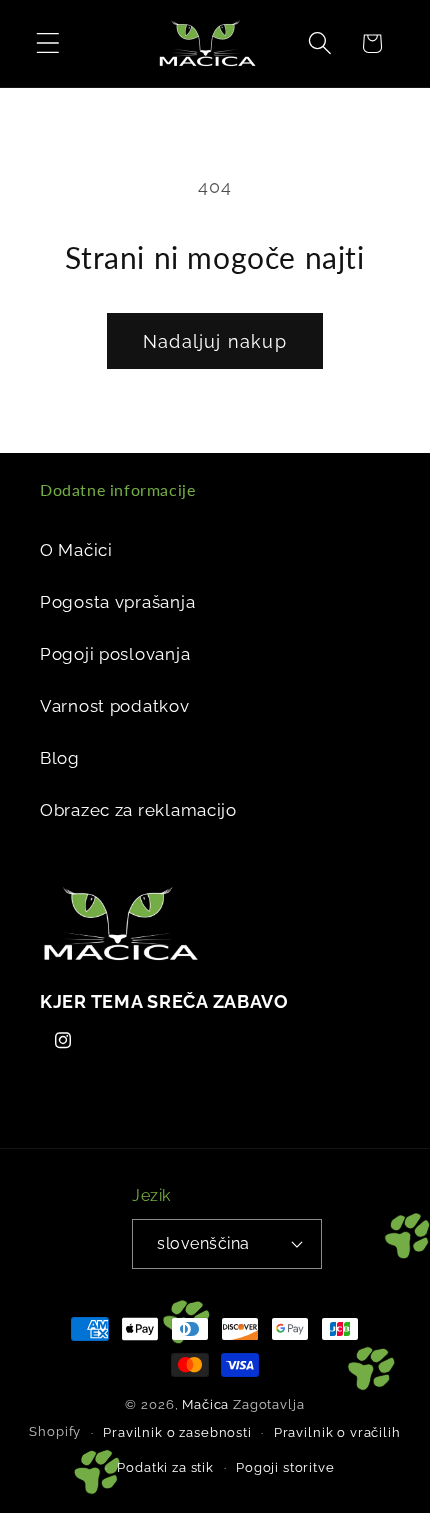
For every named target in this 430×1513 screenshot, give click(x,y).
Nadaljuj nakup (215, 341)
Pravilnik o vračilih (337, 1432)
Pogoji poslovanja (115, 654)
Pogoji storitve (285, 1467)
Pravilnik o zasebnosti (177, 1432)
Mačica (205, 1404)
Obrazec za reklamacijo (138, 810)
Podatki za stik (165, 1467)
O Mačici (76, 550)
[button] (48, 43)
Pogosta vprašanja (117, 602)
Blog (60, 758)
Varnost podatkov (115, 706)
